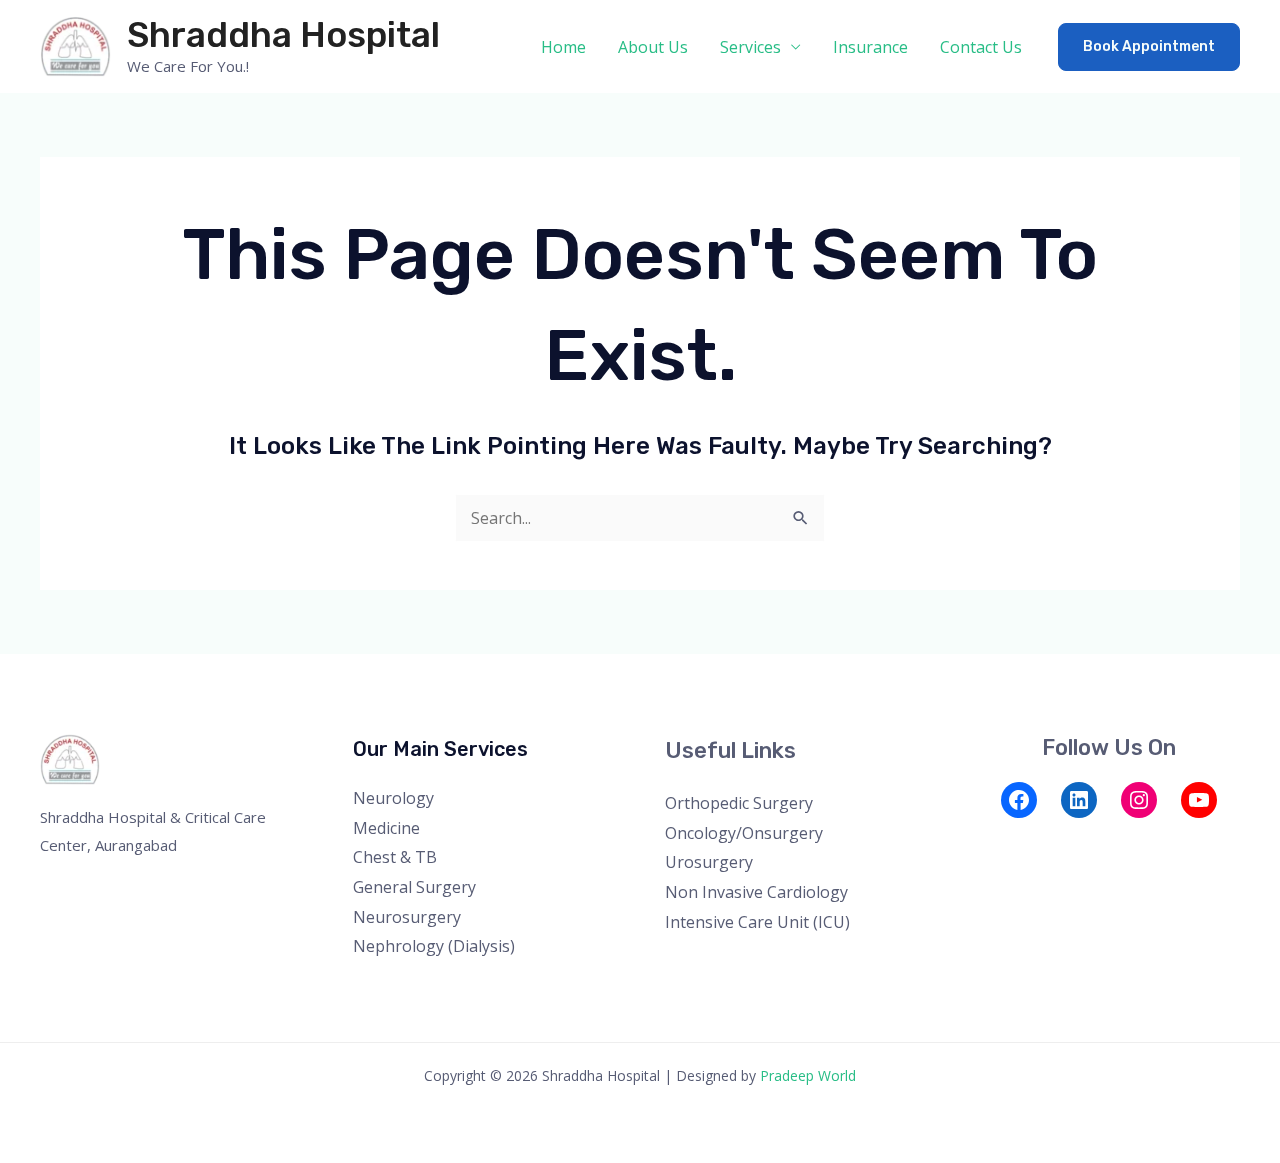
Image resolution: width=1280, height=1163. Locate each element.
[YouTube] (1199, 800)
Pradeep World (808, 1075)
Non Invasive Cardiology (756, 892)
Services (750, 47)
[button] (1149, 47)
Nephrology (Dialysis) (434, 946)
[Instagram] (1139, 800)
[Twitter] (1018, 842)
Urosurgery (709, 862)
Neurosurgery (407, 917)
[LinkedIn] (1079, 800)
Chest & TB (395, 857)
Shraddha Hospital (283, 35)
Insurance (870, 47)
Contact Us (981, 47)
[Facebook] (1019, 800)
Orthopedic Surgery (739, 803)
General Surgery (414, 887)
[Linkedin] (1099, 842)
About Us (653, 47)
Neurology (393, 798)
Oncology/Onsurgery (744, 833)
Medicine (386, 828)
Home (563, 47)
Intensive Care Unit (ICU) (757, 922)
